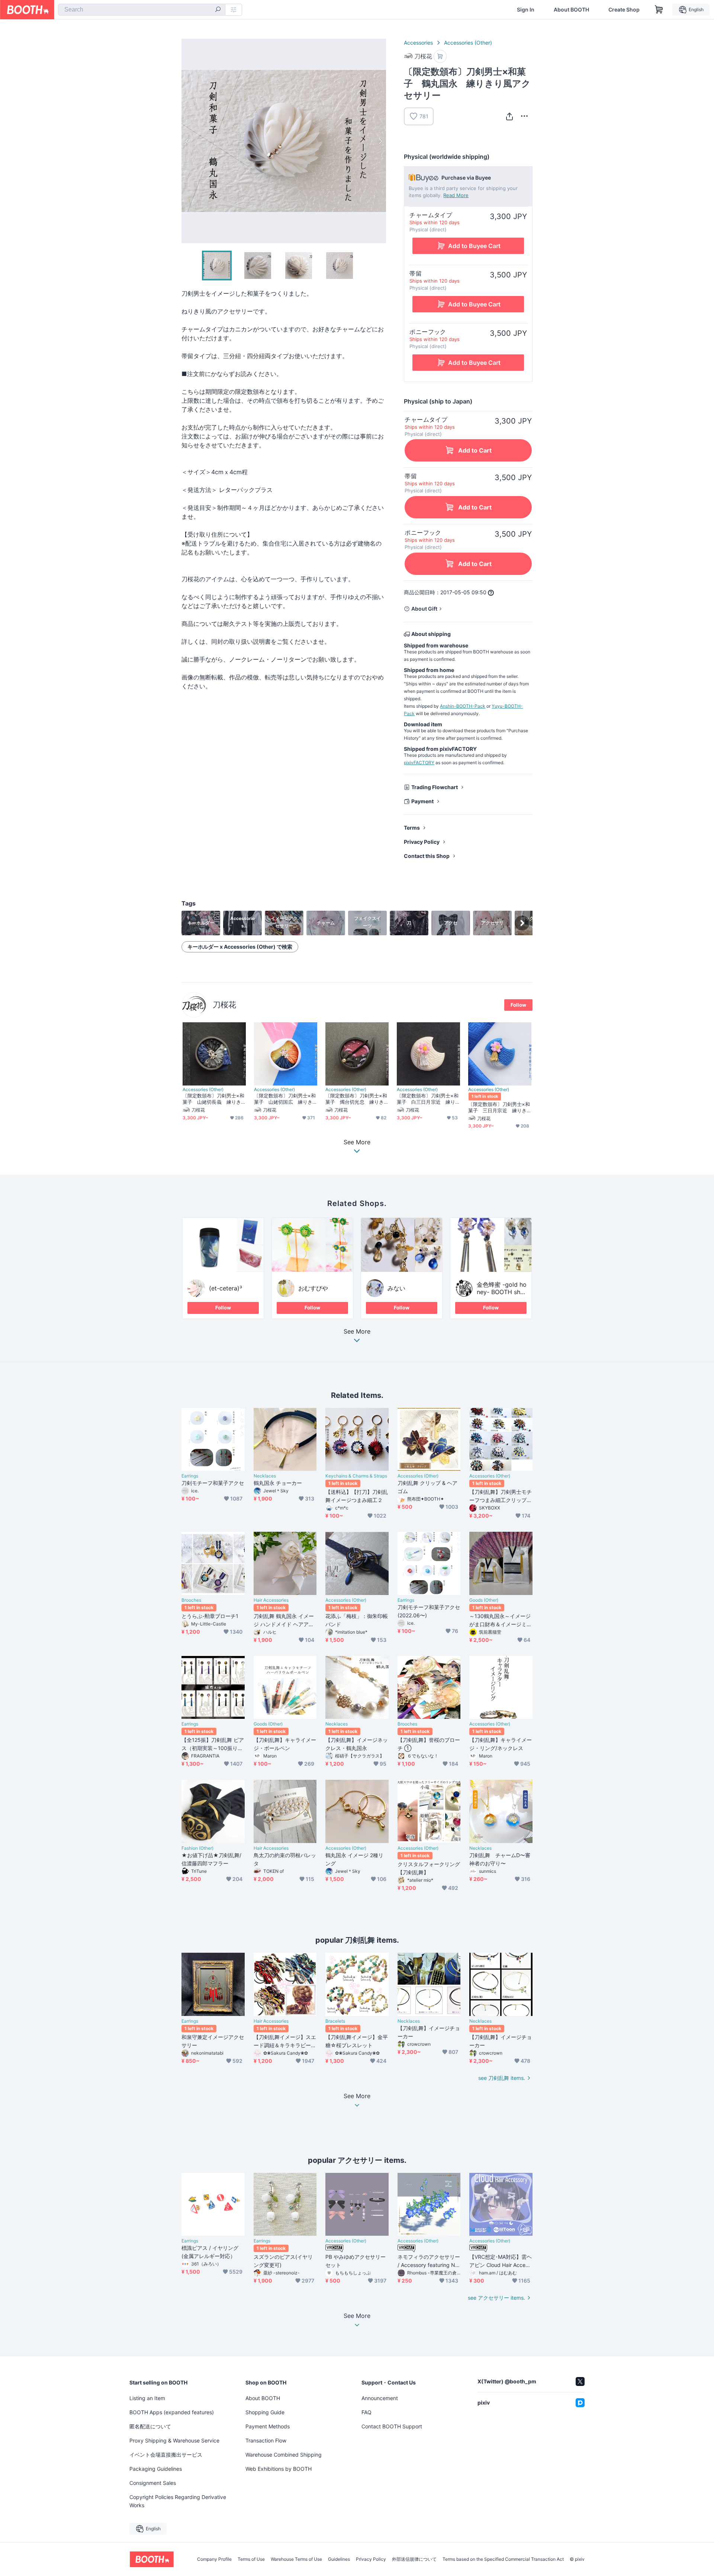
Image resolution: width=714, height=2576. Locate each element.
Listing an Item (147, 2398)
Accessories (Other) (468, 43)
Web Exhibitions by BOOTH (279, 2469)
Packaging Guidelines (156, 2469)
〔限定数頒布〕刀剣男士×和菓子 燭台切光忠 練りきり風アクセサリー (356, 1099)
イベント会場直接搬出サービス (166, 2455)
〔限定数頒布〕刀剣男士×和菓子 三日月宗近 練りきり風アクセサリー (499, 1107)
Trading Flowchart (435, 787)
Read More (456, 195)
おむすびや (313, 1288)
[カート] (440, 56)
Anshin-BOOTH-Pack (463, 706)
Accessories (418, 43)
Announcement (380, 2398)
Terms (412, 828)
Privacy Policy (422, 842)
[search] (218, 10)
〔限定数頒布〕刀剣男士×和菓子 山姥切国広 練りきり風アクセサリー (285, 1099)
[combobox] (142, 10)
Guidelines (339, 2559)
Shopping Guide (265, 2412)
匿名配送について (150, 2426)
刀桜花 (224, 1005)
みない (396, 1288)
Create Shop (624, 10)
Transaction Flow (266, 2440)
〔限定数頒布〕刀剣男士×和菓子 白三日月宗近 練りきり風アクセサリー (428, 1099)
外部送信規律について (414, 2559)
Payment (422, 801)
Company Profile (214, 2559)
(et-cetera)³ (226, 1288)
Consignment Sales (153, 2483)
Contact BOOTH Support (392, 2426)
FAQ (366, 2412)
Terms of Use (251, 2559)
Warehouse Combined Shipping (284, 2455)
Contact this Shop (427, 856)
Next (380, 141)
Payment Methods (268, 2426)
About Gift (424, 609)
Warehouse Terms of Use (296, 2559)
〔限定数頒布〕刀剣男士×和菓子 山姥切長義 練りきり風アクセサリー (213, 1099)
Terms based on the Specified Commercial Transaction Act (503, 2559)
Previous (187, 141)
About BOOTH (571, 10)
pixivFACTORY (419, 763)
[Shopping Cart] (659, 10)
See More (357, 1332)
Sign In (526, 10)
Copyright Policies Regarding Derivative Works (178, 2501)
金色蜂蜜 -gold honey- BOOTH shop (502, 1292)
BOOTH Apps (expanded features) (172, 2412)
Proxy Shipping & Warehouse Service (174, 2440)
